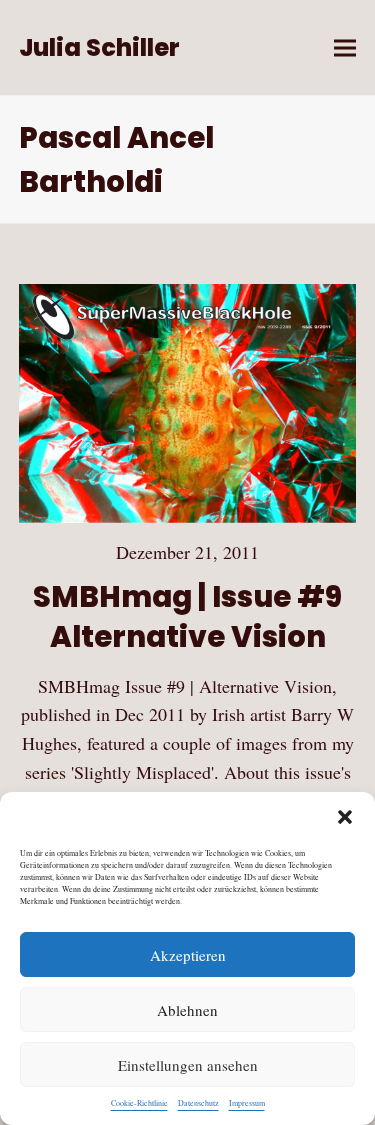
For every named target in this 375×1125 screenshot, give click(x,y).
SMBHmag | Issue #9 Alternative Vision (187, 616)
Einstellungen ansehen (188, 1065)
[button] (345, 817)
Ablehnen (187, 1010)
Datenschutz (198, 1103)
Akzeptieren (188, 955)
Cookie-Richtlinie (139, 1103)
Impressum (247, 1103)
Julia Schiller (99, 47)
